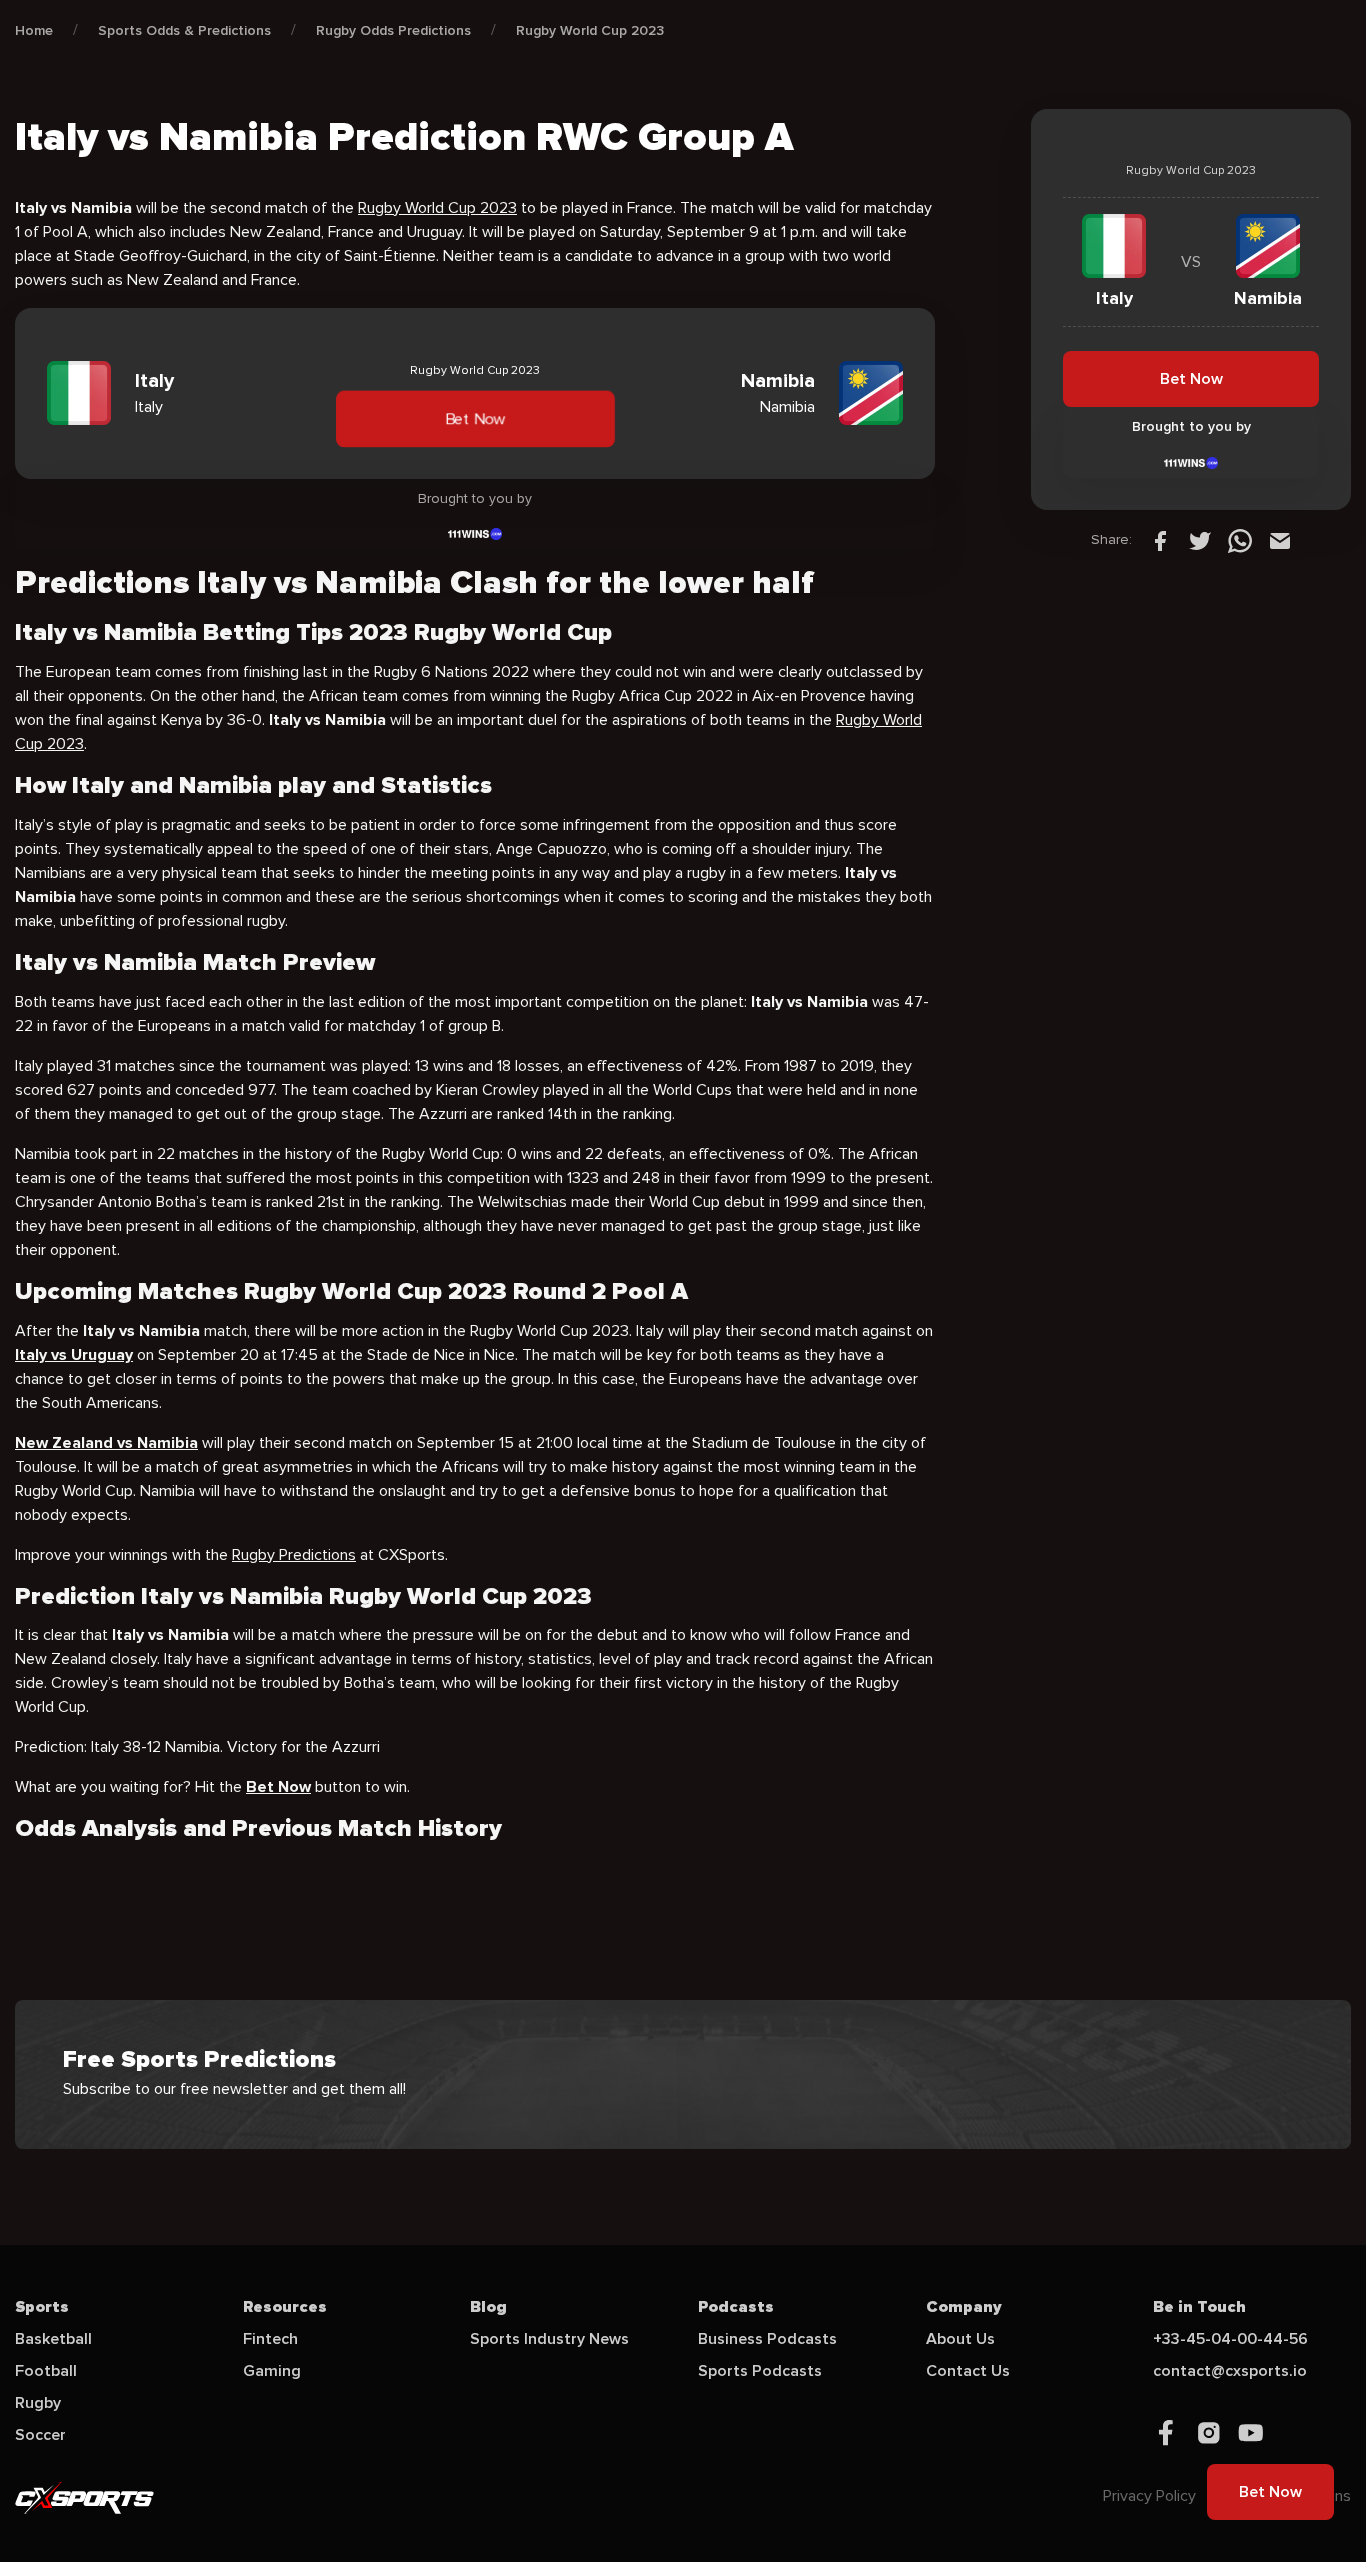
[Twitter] (1200, 540)
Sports (42, 2307)
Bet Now (474, 418)
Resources (285, 2307)
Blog (488, 2307)
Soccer (40, 2435)
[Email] (1280, 540)
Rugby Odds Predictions (393, 30)
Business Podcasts (767, 2339)
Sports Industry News (549, 2339)
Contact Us (968, 2371)
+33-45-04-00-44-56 (1230, 2339)
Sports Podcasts (760, 2371)
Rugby (38, 2403)
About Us (960, 2339)
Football (46, 2371)
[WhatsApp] (1240, 540)
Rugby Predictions (294, 1555)
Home (34, 30)
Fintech (270, 2339)
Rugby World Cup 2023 (590, 30)
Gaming (272, 2371)
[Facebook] (1160, 540)
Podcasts (736, 2307)
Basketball (53, 2339)
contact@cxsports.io (1230, 2371)
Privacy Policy (1149, 2496)
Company (964, 2307)
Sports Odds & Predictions (184, 30)
